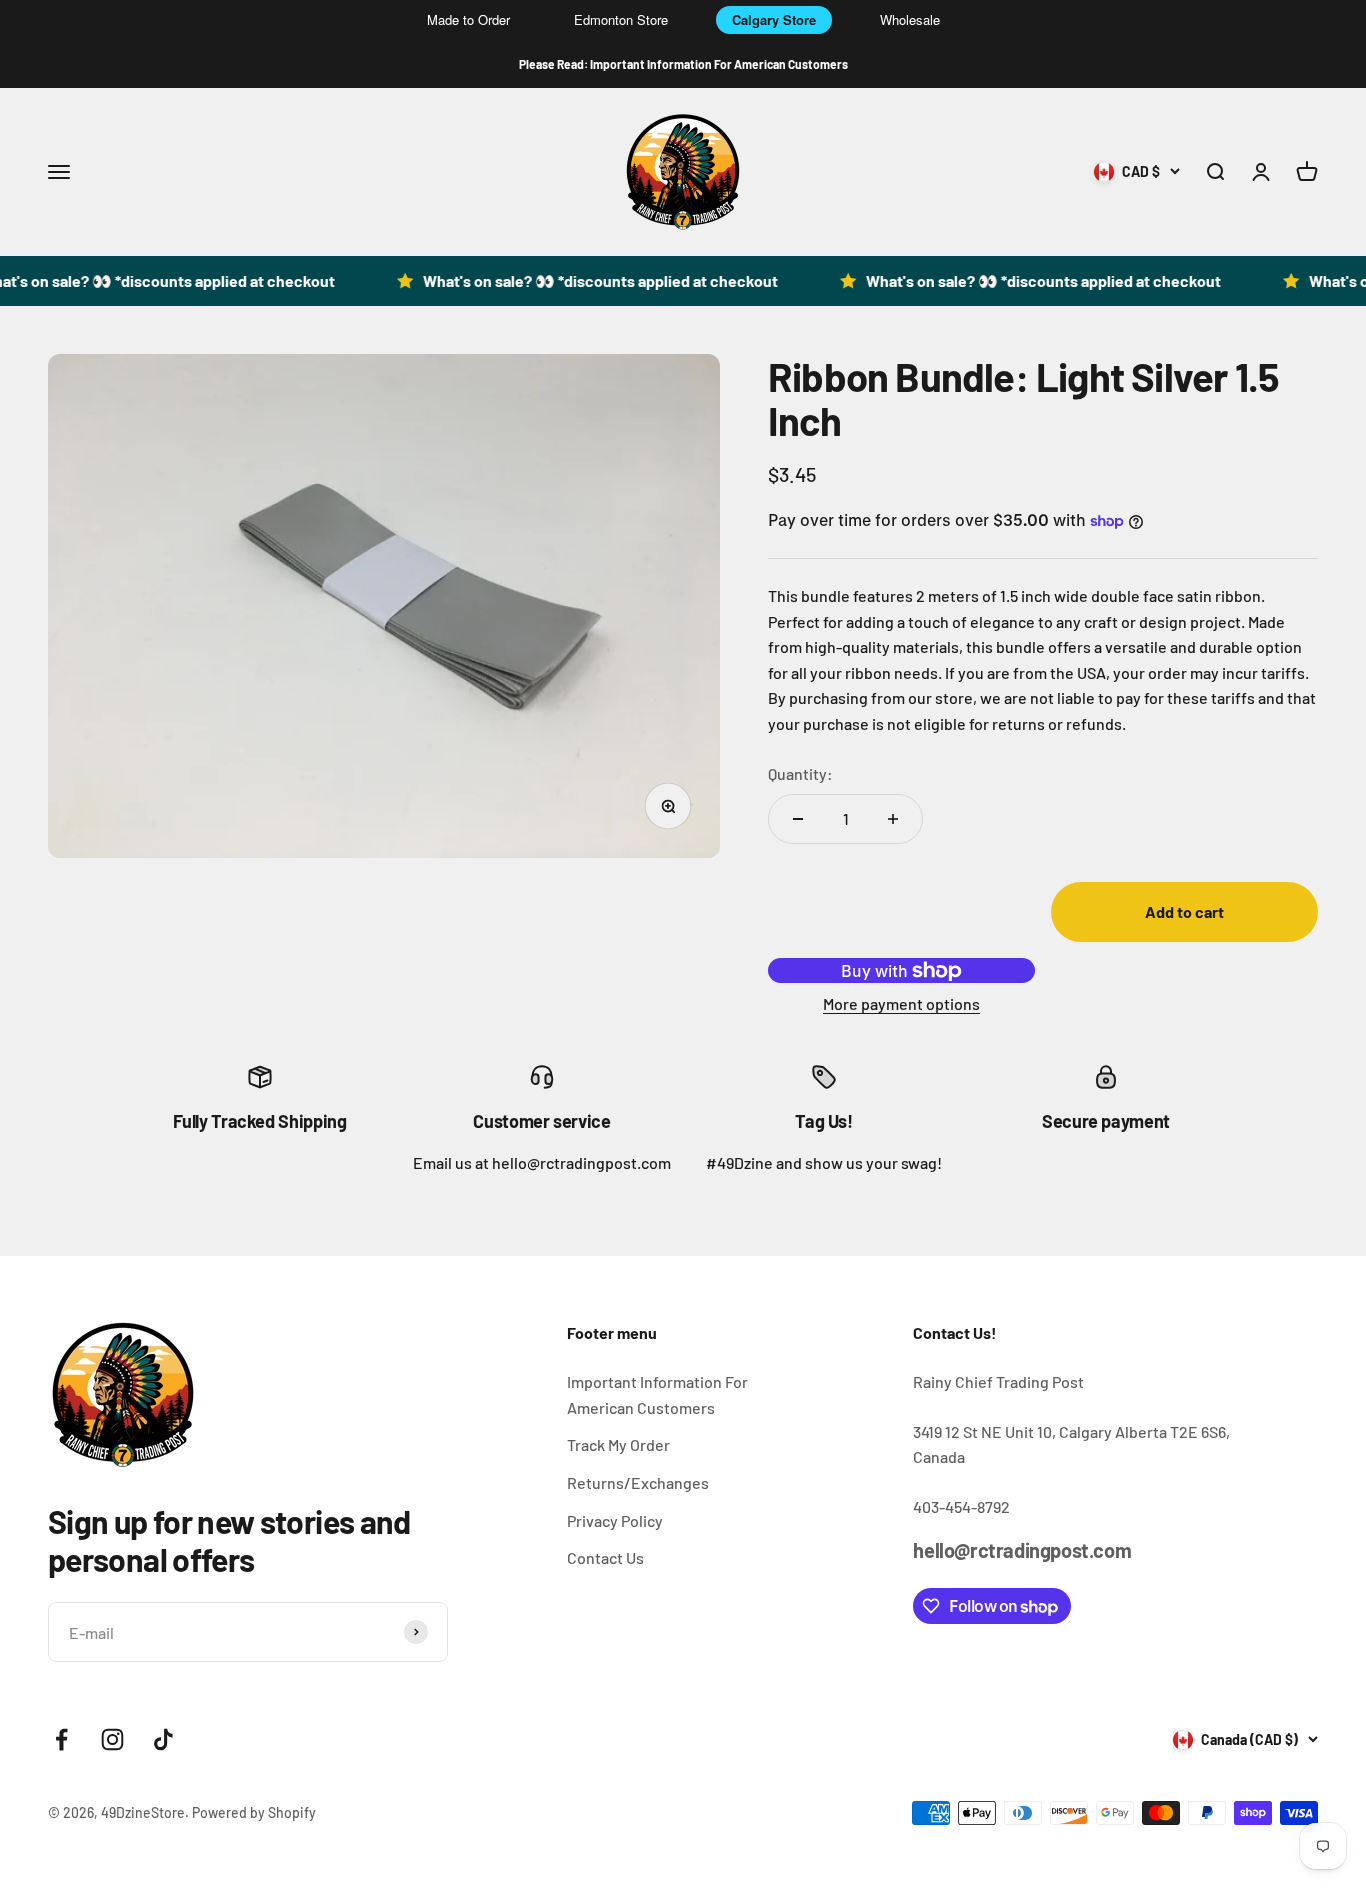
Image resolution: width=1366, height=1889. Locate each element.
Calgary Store (774, 19)
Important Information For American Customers (657, 1394)
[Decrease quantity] (798, 819)
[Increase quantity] (893, 819)
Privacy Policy (615, 1520)
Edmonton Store (621, 19)
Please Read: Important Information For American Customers (683, 64)
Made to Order (468, 19)
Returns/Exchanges (638, 1482)
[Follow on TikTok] (163, 1739)
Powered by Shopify (254, 1812)
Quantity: (800, 773)
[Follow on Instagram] (112, 1739)
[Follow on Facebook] (61, 1739)
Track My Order (618, 1444)
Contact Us (605, 1557)
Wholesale (910, 19)
